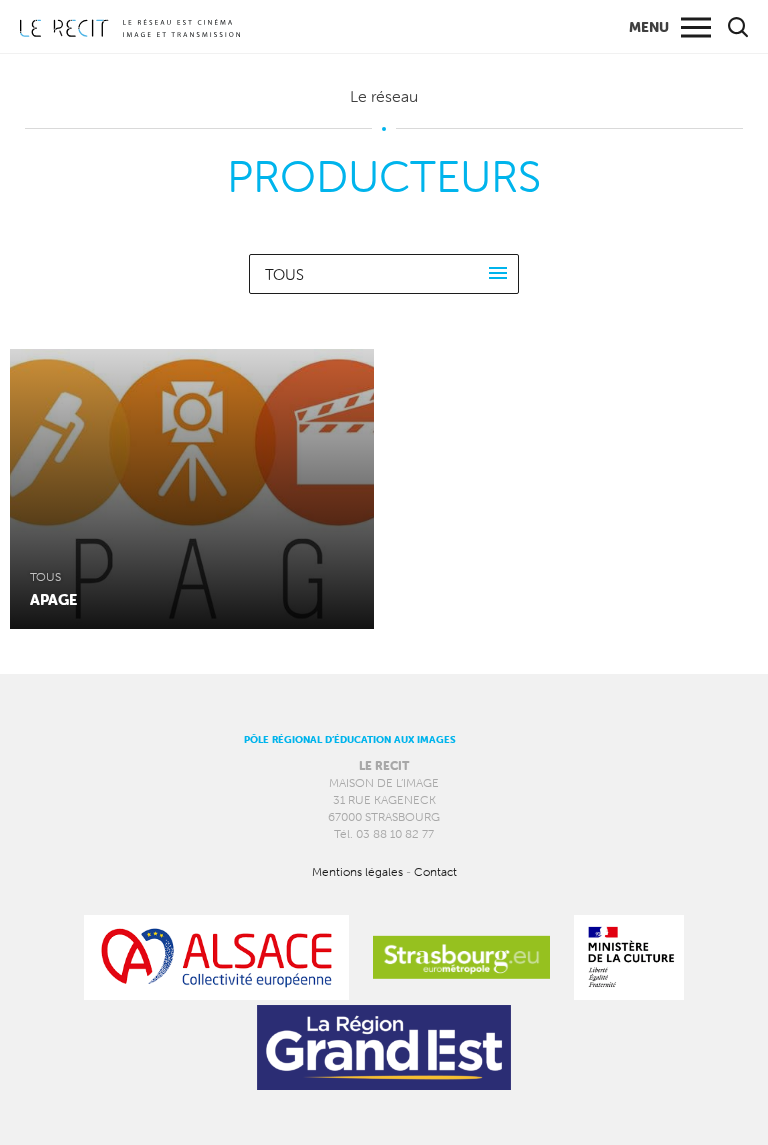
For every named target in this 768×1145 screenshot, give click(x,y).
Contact (435, 871)
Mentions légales (357, 871)
